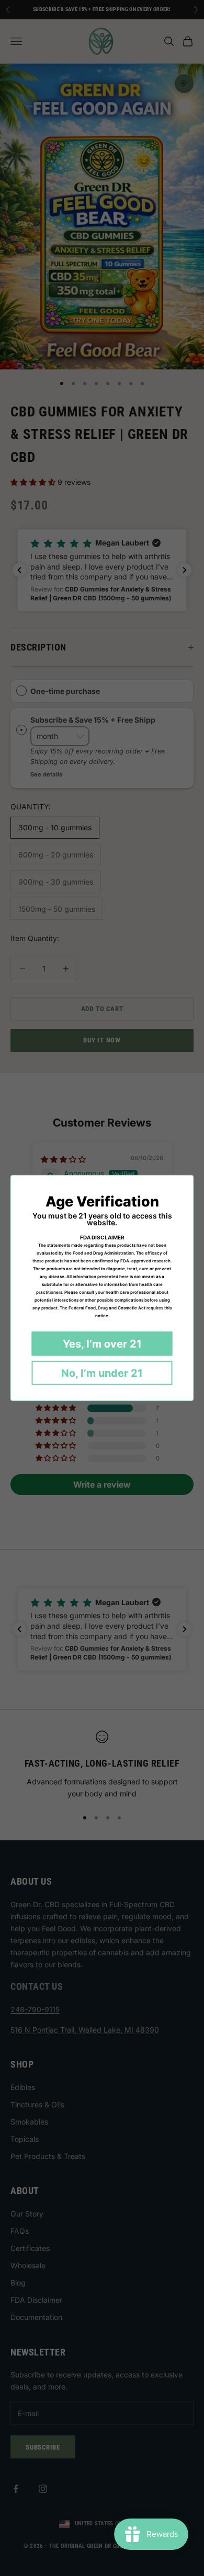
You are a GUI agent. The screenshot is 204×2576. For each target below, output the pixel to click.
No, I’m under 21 (102, 1373)
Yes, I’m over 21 (102, 1344)
